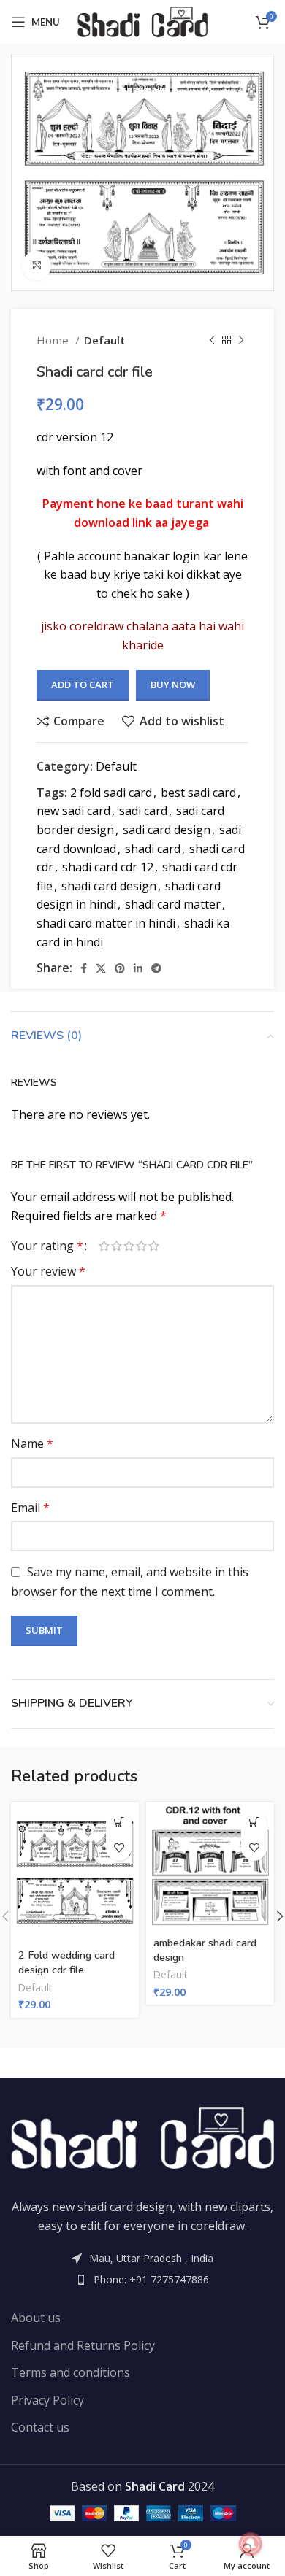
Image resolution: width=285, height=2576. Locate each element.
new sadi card (73, 811)
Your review (48, 1271)
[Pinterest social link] (120, 968)
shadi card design (109, 886)
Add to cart (83, 685)
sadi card (143, 811)
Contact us (40, 2427)
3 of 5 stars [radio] (129, 1246)
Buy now (173, 685)
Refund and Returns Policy (83, 2345)
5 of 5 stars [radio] (154, 1246)
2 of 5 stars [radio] (117, 1246)
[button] (119, 1823)
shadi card (153, 849)
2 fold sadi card (111, 793)
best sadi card (198, 793)
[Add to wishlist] (119, 1848)
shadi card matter (173, 904)
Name (32, 1443)
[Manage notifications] (251, 2544)
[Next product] (241, 340)
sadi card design (167, 830)
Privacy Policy (47, 2400)
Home (54, 340)
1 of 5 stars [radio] (104, 1246)
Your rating (47, 1246)
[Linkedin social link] (138, 968)
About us (36, 2318)
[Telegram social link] (156, 968)
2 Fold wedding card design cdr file (66, 1962)
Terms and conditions (71, 2372)
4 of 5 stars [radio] (141, 1246)
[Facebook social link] (84, 968)
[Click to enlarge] (37, 266)
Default (104, 340)
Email (30, 1508)
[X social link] (101, 968)
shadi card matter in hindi (106, 923)
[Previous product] (212, 340)
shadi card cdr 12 (108, 867)
